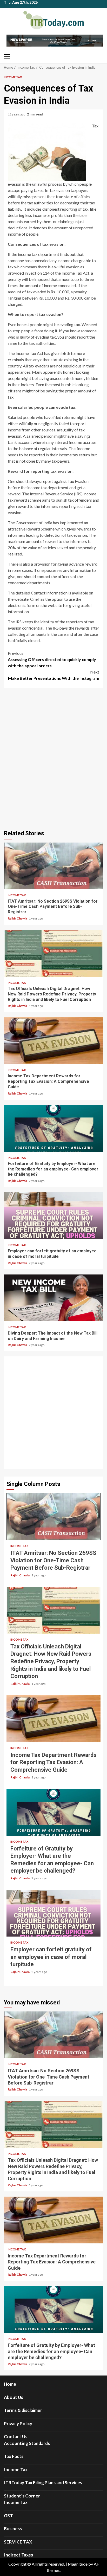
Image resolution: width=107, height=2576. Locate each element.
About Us (14, 2397)
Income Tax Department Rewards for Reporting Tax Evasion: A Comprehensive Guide (53, 1041)
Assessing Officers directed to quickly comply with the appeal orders (52, 659)
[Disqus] (53, 758)
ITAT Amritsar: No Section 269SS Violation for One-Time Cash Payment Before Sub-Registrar (53, 866)
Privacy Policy (18, 2423)
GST (8, 2516)
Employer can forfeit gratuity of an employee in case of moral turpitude (53, 1216)
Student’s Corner (22, 2496)
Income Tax (13, 77)
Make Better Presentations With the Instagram (54, 675)
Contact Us (16, 2436)
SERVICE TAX (18, 2542)
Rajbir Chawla (18, 918)
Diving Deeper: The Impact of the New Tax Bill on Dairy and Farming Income (53, 1298)
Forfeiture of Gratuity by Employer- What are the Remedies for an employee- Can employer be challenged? (53, 1128)
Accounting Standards (27, 2443)
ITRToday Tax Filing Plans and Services (43, 2483)
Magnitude (78, 2564)
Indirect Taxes (18, 2555)
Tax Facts (14, 2456)
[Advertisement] (53, 1413)
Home (10, 2384)
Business (13, 2529)
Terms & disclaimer (23, 2410)
